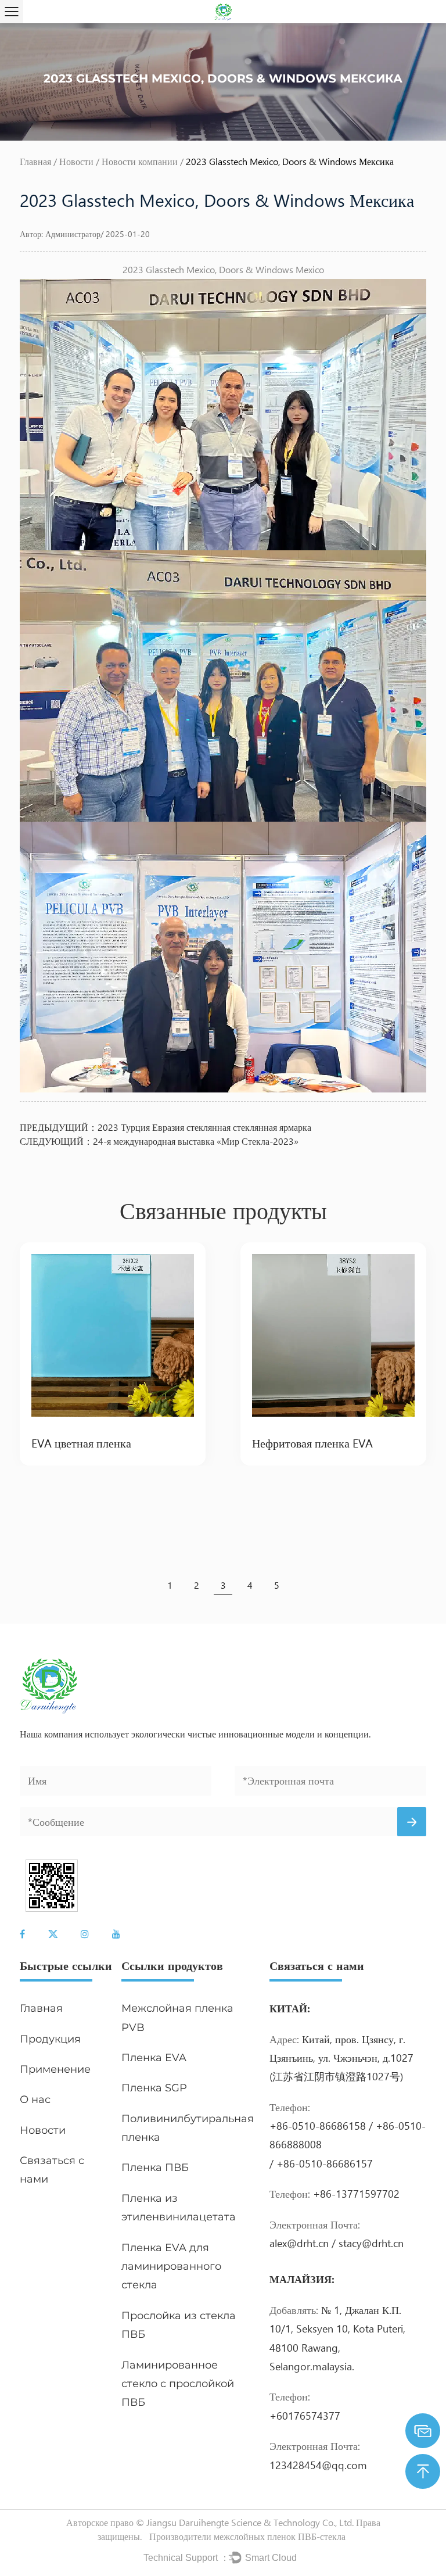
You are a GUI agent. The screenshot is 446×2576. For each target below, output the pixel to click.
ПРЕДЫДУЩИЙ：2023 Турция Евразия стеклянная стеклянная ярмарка (166, 1127)
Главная (35, 161)
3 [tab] (223, 1585)
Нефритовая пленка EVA (312, 1442)
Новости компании (140, 161)
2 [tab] (197, 1585)
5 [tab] (277, 1585)
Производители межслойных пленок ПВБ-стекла (247, 2536)
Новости (76, 161)
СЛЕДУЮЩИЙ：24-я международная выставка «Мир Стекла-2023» (159, 1141)
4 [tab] (250, 1585)
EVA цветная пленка (81, 1442)
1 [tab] (170, 1585)
